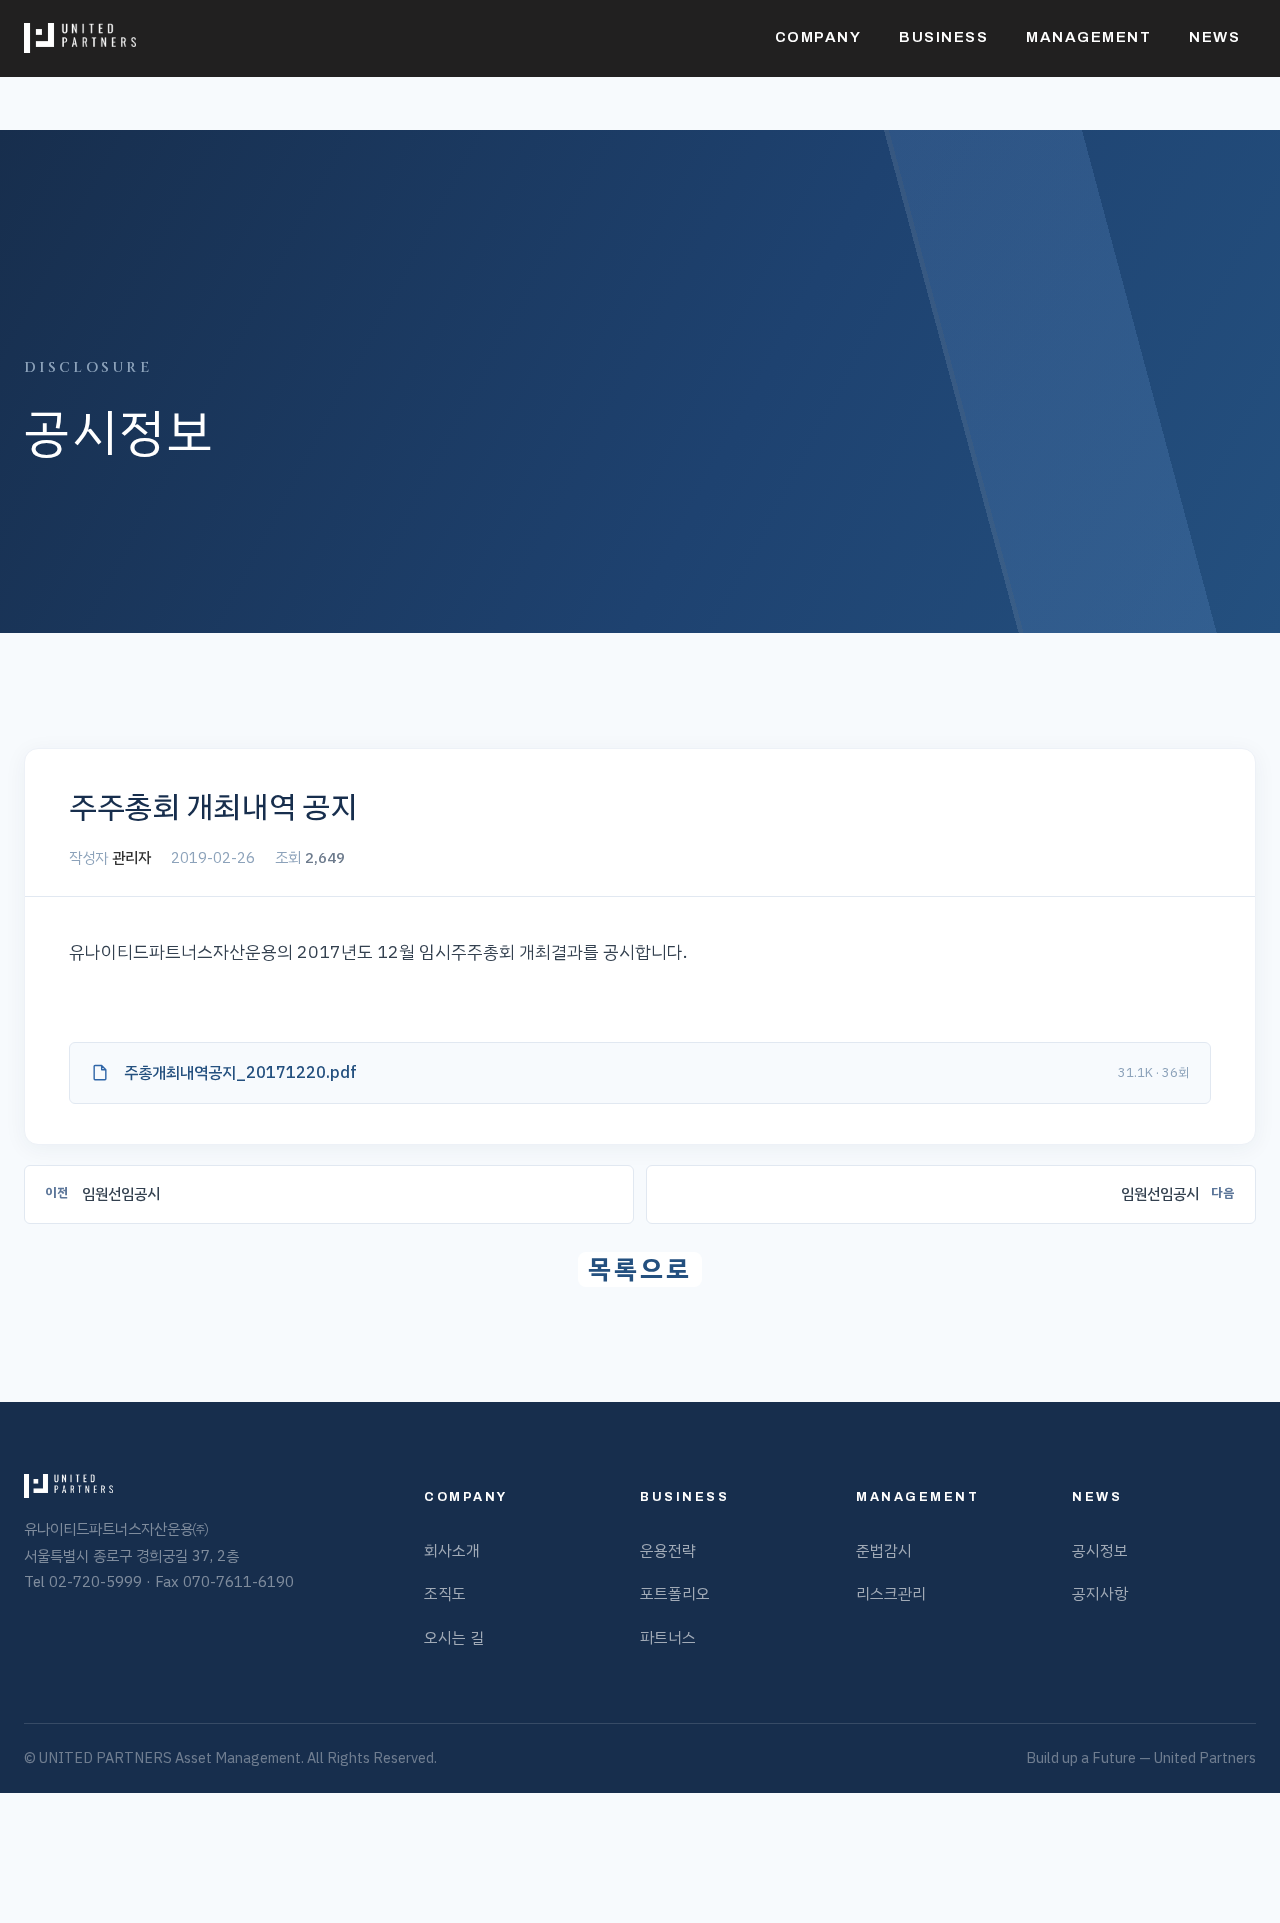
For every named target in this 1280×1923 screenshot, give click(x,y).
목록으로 (640, 1269)
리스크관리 (891, 1593)
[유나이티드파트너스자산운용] (80, 38)
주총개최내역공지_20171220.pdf (240, 1073)
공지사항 (1100, 1593)
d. (431, 1758)
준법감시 (884, 1550)
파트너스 (668, 1637)
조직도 (445, 1593)
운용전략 (668, 1550)
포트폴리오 (675, 1593)
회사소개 (452, 1550)
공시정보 (1100, 1550)
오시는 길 (454, 1637)
